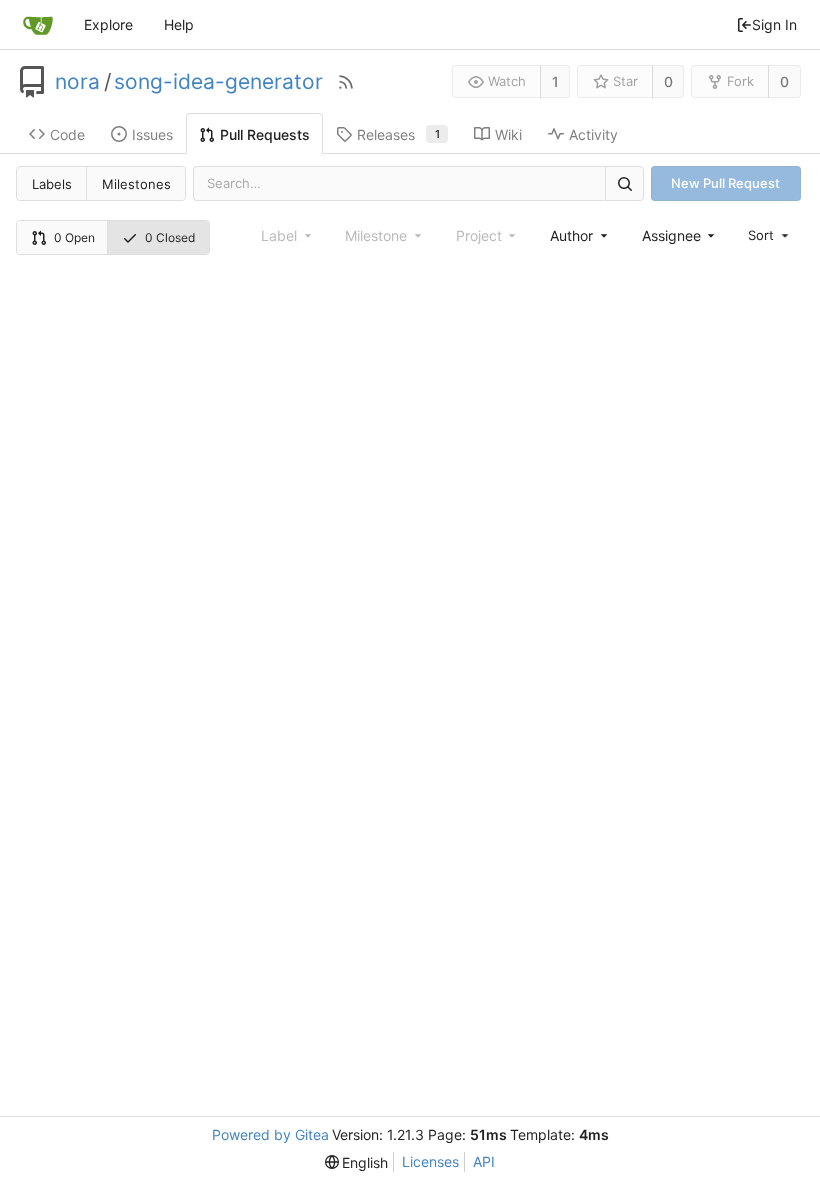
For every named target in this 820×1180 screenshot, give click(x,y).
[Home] (38, 25)
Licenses (430, 1161)
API (484, 1161)
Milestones (136, 184)
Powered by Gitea (270, 1134)
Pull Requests (265, 134)
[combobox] (580, 235)
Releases (398, 134)
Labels (52, 184)
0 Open (74, 237)
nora (77, 82)
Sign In (774, 24)
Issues (152, 134)
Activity (593, 134)
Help (179, 24)
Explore (108, 24)
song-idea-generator (218, 82)
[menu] (770, 235)
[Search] (624, 183)
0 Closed (170, 237)
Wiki (508, 134)
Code (67, 134)
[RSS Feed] (346, 82)
